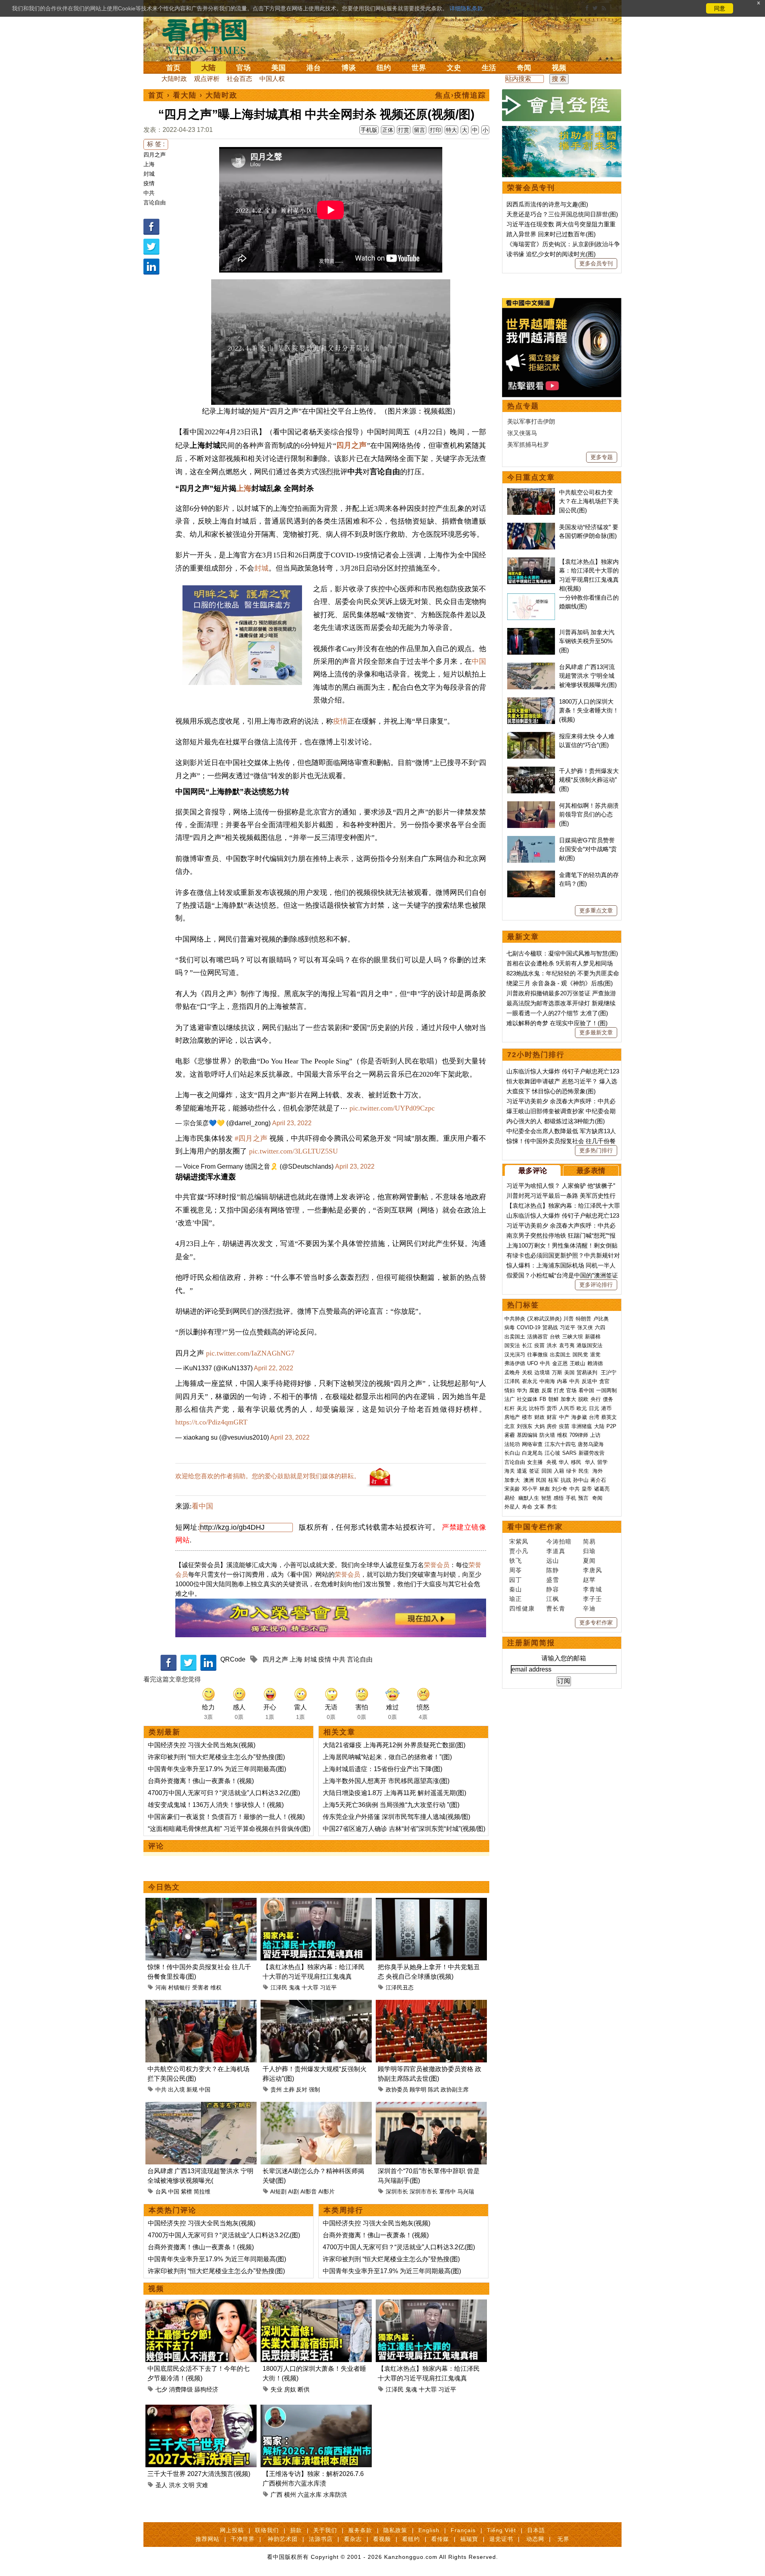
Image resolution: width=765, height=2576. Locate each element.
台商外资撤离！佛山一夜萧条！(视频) (201, 1781)
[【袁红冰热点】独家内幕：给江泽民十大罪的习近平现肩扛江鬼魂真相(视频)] (316, 1902)
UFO (533, 1363)
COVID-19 (529, 1327)
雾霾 (510, 1435)
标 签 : (156, 144)
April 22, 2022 (274, 1368)
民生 (585, 1471)
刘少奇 (560, 1489)
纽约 (384, 68)
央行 (596, 1399)
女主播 (536, 1462)
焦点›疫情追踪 (461, 95)
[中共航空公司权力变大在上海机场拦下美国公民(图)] (201, 2004)
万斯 (557, 1372)
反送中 (589, 1381)
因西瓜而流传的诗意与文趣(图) (547, 204)
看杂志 (353, 2539)
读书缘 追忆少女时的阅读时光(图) (551, 254)
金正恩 (560, 1363)
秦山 (516, 1589)
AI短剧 (278, 2191)
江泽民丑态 (400, 1987)
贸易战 (550, 1327)
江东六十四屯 (560, 1444)
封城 (149, 174)
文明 (188, 2485)
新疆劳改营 (591, 1453)
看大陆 (185, 95)
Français (463, 2530)
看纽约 (411, 2539)
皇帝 (587, 1489)
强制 (314, 2089)
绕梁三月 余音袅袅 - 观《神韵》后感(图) (560, 983)
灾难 (202, 2485)
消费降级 (181, 2389)
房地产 (512, 1417)
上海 (149, 164)
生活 (489, 68)
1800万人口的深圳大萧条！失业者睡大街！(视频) (589, 710)
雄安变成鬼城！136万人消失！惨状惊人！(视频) (216, 1805)
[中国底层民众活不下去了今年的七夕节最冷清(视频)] (201, 2304)
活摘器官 (537, 1337)
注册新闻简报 (531, 1643)
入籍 (559, 1471)
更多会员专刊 (596, 263)
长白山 (512, 1453)
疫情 (149, 183)
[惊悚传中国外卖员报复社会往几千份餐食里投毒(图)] (201, 1902)
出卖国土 (515, 1337)
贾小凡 (519, 1551)
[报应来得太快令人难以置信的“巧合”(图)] (531, 736)
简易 (589, 1541)
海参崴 (579, 1417)
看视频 (382, 2539)
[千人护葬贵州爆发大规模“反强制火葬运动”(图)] (316, 2004)
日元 (594, 1408)
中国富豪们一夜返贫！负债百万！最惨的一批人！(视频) (226, 1817)
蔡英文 (609, 1417)
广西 (277, 2495)
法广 (510, 1399)
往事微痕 (537, 1355)
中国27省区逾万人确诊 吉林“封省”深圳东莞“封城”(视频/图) (404, 1829)
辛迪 (589, 1608)
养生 (552, 1507)
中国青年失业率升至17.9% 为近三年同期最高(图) (217, 1769)
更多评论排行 (596, 1285)
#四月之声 (251, 1138)
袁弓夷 (567, 1345)
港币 (606, 1408)
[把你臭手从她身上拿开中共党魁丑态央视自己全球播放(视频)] (431, 1902)
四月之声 (155, 155)
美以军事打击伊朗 (531, 421)
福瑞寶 (469, 2539)
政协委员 (397, 2089)
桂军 (553, 1480)
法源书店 (321, 2539)
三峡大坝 (573, 1337)
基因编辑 (527, 1435)
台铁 (555, 1337)
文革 (539, 1507)
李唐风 (592, 1570)
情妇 (510, 1390)
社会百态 (239, 79)
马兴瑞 (466, 2191)
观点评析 (207, 79)
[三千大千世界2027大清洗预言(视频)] (201, 2409)
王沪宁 (609, 1372)
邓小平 (530, 1489)
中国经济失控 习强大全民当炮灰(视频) (202, 1745)
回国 (547, 1471)
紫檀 (186, 2191)
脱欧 (583, 1399)
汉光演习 (515, 1355)
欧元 (582, 1408)
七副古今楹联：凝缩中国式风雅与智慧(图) (562, 953)
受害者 (200, 1987)
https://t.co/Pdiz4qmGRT (211, 1422)
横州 (290, 2495)
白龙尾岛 (532, 1453)
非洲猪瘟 (582, 1426)
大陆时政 (174, 79)
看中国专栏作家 (535, 1527)
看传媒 (440, 2539)
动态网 (535, 2539)
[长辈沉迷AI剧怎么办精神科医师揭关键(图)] (316, 2106)
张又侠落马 (522, 433)
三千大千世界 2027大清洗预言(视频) (199, 2474)
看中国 (209, 36)
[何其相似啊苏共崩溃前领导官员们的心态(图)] (531, 805)
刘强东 (525, 1426)
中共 (149, 193)
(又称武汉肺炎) (544, 1319)
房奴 (290, 2389)
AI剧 (293, 2191)
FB (543, 1399)
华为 (522, 1390)
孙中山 (581, 1480)
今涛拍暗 (559, 1541)
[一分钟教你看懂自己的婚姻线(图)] (531, 597)
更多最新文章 (596, 1032)
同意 (720, 8)
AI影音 (309, 2191)
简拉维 (202, 2191)
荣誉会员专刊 (531, 188)
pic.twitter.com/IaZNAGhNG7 (250, 1353)
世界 (419, 68)
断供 (304, 2389)
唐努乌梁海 (591, 1444)
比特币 (537, 1408)
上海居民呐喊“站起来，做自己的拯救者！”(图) (387, 1757)
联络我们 (267, 2530)
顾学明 (418, 2089)
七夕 (161, 2389)
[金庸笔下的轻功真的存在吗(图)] (531, 875)
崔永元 (530, 1381)
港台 (314, 68)
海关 (510, 1471)
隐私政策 (395, 2530)
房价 (552, 1426)
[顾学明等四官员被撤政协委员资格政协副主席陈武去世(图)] (431, 2004)
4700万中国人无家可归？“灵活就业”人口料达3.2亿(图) (224, 1793)
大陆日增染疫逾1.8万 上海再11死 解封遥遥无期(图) (394, 1793)
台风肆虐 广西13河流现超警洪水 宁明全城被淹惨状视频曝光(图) (588, 676)
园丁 (516, 1580)
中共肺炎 (515, 1319)
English (429, 2530)
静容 (553, 1589)
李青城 (592, 1589)
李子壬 (592, 1599)
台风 (161, 2191)
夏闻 (589, 1561)
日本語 (536, 2530)
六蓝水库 (310, 2495)
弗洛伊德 (515, 1363)
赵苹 (589, 1580)
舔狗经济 (206, 2389)
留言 (420, 130)
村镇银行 (179, 1987)
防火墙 (547, 1435)
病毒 (510, 1327)
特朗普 (584, 1319)
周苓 (516, 1570)
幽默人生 (529, 1498)
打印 (435, 130)
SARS (569, 1453)
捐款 (296, 2530)
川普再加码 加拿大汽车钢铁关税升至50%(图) (587, 641)
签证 (534, 1471)
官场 (243, 68)
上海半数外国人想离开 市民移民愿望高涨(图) (386, 1781)
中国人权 (272, 79)
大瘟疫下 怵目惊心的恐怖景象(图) (551, 1091)
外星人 (512, 1507)
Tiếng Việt (501, 2530)
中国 (479, 661)
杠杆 (510, 1408)
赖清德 (595, 1363)
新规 (192, 2089)
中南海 (547, 1381)
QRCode (233, 1659)
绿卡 (571, 1471)
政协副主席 (455, 2089)
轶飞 (516, 1561)
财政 (539, 1417)
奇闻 (524, 68)
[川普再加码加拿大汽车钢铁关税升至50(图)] (531, 632)
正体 (388, 130)
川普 (569, 1319)
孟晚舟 (512, 1372)
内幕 (562, 1381)
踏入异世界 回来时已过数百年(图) (551, 234)
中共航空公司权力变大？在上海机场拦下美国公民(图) (589, 501)
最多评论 (533, 1171)
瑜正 (516, 1599)
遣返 (522, 1471)
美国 (279, 68)
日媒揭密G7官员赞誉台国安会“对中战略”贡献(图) (588, 849)
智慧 (546, 1498)
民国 (541, 1480)
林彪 (545, 1489)
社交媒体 (527, 1399)
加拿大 (568, 1399)
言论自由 (155, 202)
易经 (510, 1498)
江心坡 (552, 1453)
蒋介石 (599, 1480)
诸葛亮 (602, 1489)
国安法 (512, 1345)
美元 (522, 1408)
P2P (611, 1426)
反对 (302, 2089)
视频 (559, 68)
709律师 (579, 1435)
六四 (600, 1327)
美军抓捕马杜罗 (528, 444)
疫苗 (539, 1345)
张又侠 (585, 1327)
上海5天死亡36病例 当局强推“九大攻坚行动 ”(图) (391, 1805)
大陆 (208, 68)
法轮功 (512, 1444)
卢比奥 (601, 1319)
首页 (173, 68)
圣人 (161, 2485)
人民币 (567, 1408)
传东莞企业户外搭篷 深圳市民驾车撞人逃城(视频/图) (396, 1817)
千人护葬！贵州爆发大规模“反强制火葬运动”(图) (589, 780)
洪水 (175, 2485)
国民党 (580, 1355)
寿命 (527, 1507)
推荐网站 (208, 2539)
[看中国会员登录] (562, 105)
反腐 (547, 1390)
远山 (553, 1561)
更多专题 (602, 457)
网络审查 (532, 1444)
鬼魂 (294, 1987)
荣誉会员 (437, 1565)
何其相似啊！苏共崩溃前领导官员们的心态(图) (589, 814)
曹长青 (556, 1608)
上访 (595, 1435)
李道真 (556, 1551)
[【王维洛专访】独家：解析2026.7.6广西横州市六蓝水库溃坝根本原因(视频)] (316, 2409)
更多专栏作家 (596, 1623)
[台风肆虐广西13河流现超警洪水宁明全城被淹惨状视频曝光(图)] (201, 2106)
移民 (576, 1462)
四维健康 (522, 1608)
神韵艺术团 (283, 2539)
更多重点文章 (596, 910)
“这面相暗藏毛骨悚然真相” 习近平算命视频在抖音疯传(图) (229, 1829)
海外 (598, 1471)
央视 (551, 1462)
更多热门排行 (596, 1150)
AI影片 (327, 2191)
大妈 (539, 1426)
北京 (510, 1426)
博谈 (349, 68)
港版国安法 (589, 1345)
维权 (216, 1987)
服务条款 (360, 2530)
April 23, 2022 (292, 1123)
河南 (161, 1987)
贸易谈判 (588, 1372)
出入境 (177, 2089)
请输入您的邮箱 (564, 1658)
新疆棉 (593, 1337)
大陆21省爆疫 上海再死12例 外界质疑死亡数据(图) (394, 1745)
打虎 (559, 1390)
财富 (552, 1417)
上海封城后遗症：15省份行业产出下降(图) (382, 1769)
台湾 (594, 1417)
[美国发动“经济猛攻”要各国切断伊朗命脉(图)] (531, 527)
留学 (602, 1462)
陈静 (553, 1570)
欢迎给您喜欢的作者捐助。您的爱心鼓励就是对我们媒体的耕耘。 (268, 1476)
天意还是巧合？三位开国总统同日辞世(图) (562, 214)
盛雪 (553, 1580)
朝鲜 (553, 1399)
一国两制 (606, 1390)
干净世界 (243, 2539)
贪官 (604, 1381)
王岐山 (578, 1363)
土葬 (289, 2089)
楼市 (527, 1417)
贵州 (276, 2089)
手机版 (369, 130)
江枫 (553, 1599)
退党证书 (501, 2539)
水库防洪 (335, 2495)
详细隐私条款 (466, 8)
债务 (608, 1399)
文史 (454, 68)
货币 (552, 1408)
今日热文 (164, 1887)
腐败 (534, 1390)
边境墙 (542, 1372)
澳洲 (529, 1480)
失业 (277, 2389)
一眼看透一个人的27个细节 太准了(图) (557, 1013)
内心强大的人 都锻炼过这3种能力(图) (556, 1121)
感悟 (559, 1498)
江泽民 (279, 1987)
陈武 (433, 2089)
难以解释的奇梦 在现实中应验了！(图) (557, 1023)
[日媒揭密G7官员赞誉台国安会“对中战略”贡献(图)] (531, 840)
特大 (451, 130)
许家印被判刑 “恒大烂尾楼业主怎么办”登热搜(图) (216, 1757)
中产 (564, 1417)
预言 (584, 1498)
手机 (571, 1498)
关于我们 (325, 2530)
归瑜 (589, 1551)
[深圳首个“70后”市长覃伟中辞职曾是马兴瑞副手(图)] (431, 2106)
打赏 (404, 130)
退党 (595, 1355)
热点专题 (523, 406)
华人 (564, 1462)
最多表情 (591, 1171)
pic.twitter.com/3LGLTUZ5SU (293, 1151)
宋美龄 (512, 1489)
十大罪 (310, 1987)
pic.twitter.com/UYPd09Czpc (392, 1108)
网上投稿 (232, 2530)
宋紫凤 (519, 1541)
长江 (527, 1345)
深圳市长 (397, 2191)
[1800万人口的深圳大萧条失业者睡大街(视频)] (316, 2304)
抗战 (566, 1480)
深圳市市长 (424, 2191)
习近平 (328, 1987)
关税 (527, 1372)
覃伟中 (447, 2191)
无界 (563, 2539)
